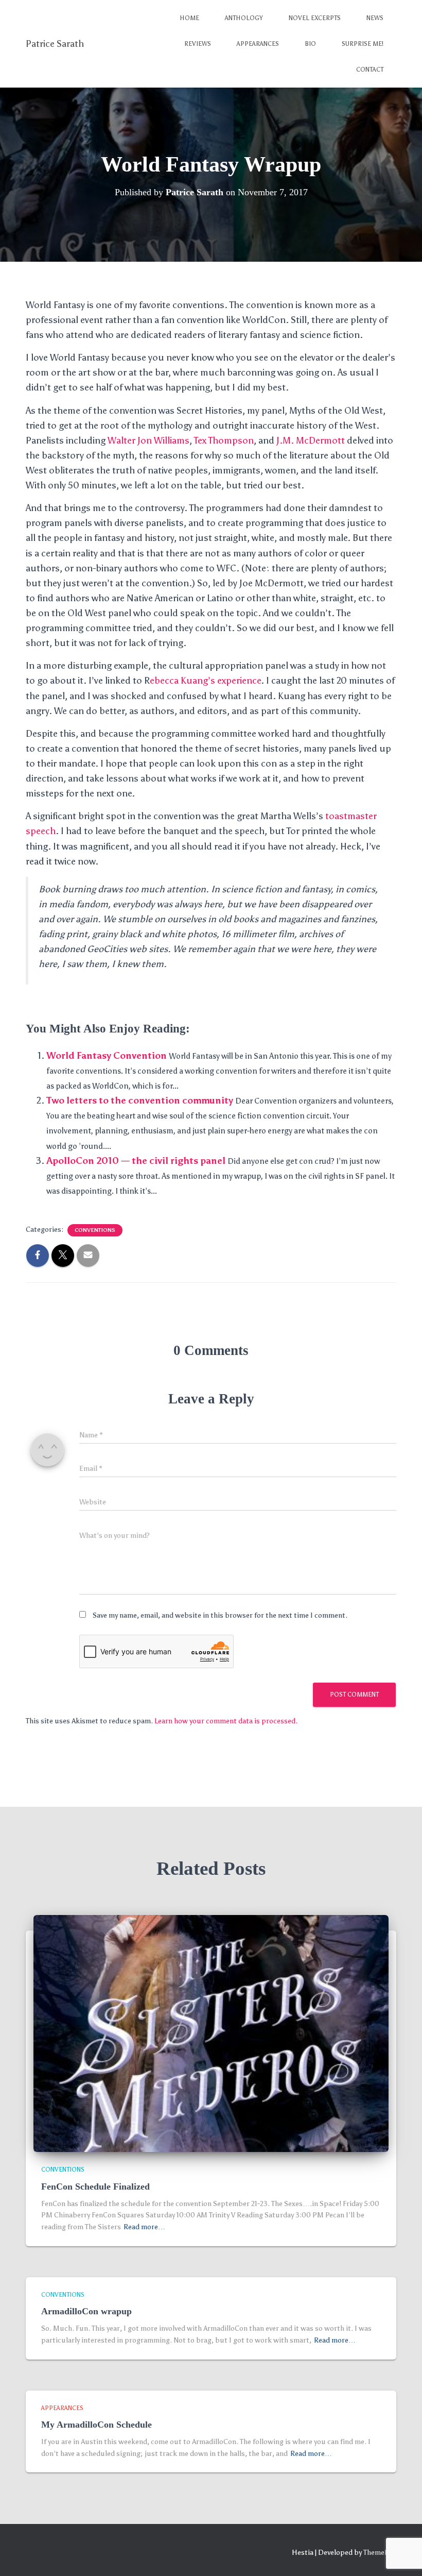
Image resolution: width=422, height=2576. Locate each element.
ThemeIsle (380, 2553)
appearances (62, 2408)
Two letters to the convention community (140, 1100)
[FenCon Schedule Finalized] (211, 2033)
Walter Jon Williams (148, 440)
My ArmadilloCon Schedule (96, 2425)
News (375, 18)
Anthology (244, 18)
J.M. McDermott (311, 440)
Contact (370, 70)
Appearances (258, 44)
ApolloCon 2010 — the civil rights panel (136, 1161)
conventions (95, 1230)
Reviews (198, 44)
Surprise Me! (363, 44)
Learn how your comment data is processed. (226, 1721)
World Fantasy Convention (107, 1056)
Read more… (144, 2227)
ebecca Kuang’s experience (205, 681)
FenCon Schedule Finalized (95, 2187)
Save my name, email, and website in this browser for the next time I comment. (220, 1615)
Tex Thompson (224, 440)
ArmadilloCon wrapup (86, 2311)
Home (189, 18)
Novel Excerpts (315, 18)
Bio (310, 44)
